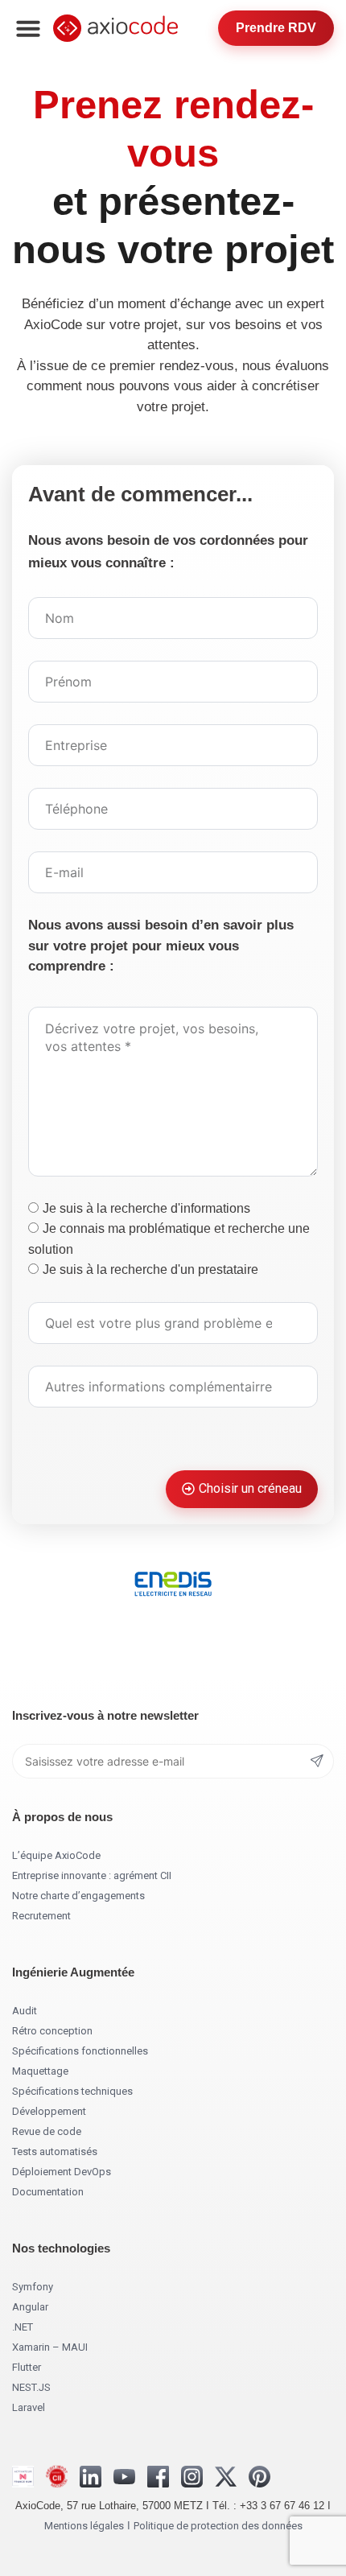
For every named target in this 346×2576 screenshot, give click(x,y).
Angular (30, 2307)
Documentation (48, 2192)
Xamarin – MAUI (50, 2347)
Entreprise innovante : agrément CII (92, 1875)
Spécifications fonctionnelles (80, 2051)
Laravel (29, 2407)
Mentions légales (84, 2526)
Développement (49, 2111)
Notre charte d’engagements (78, 1896)
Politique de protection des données (218, 2526)
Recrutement (41, 1916)
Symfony (33, 2287)
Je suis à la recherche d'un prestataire (150, 1269)
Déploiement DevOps (62, 2172)
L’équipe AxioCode (56, 1855)
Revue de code (47, 2131)
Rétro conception (52, 2031)
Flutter (27, 2367)
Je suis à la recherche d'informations (146, 1208)
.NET (23, 2327)
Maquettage (40, 2071)
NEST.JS (31, 2387)
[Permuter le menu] (28, 28)
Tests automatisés (55, 2151)
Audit (25, 2011)
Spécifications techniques (72, 2091)
